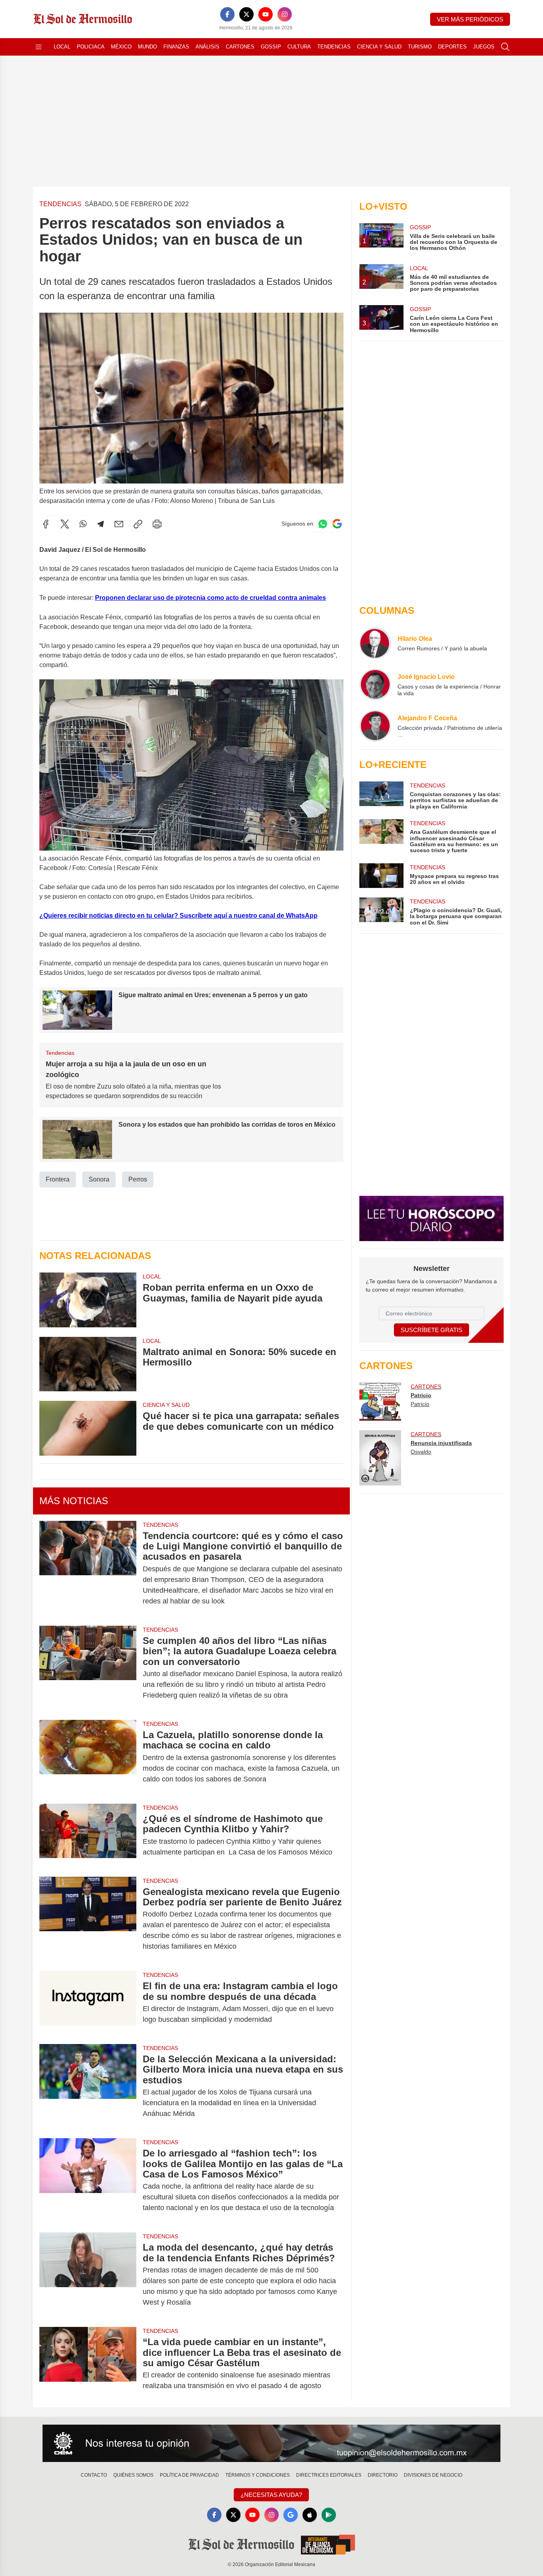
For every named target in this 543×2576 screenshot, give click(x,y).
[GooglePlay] (329, 2515)
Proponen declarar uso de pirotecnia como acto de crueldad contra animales (210, 598)
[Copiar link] (138, 524)
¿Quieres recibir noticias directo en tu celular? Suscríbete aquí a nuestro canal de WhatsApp (178, 916)
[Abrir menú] (39, 47)
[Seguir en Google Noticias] (337, 524)
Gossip (271, 47)
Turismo (420, 47)
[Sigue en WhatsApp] (323, 524)
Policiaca (91, 47)
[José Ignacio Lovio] (375, 685)
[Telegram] (101, 524)
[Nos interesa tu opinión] (271, 2443)
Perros (138, 1179)
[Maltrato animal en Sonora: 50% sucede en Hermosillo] (88, 1364)
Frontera (58, 1179)
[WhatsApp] (83, 524)
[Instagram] (285, 14)
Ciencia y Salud (379, 47)
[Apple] (310, 2515)
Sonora (99, 1179)
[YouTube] (266, 14)
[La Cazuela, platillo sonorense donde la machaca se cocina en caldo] (88, 1757)
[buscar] (505, 47)
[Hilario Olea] (375, 643)
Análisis (208, 47)
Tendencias (334, 47)
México (121, 47)
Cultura (299, 47)
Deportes (452, 47)
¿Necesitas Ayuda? (271, 2495)
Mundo (147, 47)
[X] (246, 14)
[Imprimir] (157, 524)
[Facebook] (227, 14)
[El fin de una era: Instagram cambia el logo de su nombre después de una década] (88, 2003)
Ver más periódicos (470, 19)
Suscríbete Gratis (431, 1330)
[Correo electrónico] (119, 524)
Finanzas (176, 47)
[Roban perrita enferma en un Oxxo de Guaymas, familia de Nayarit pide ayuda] (88, 1300)
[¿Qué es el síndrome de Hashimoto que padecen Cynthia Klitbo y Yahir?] (88, 1835)
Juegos (484, 47)
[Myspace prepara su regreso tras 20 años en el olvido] (381, 876)
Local (62, 47)
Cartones (240, 47)
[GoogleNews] (291, 2515)
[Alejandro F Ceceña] (375, 726)
